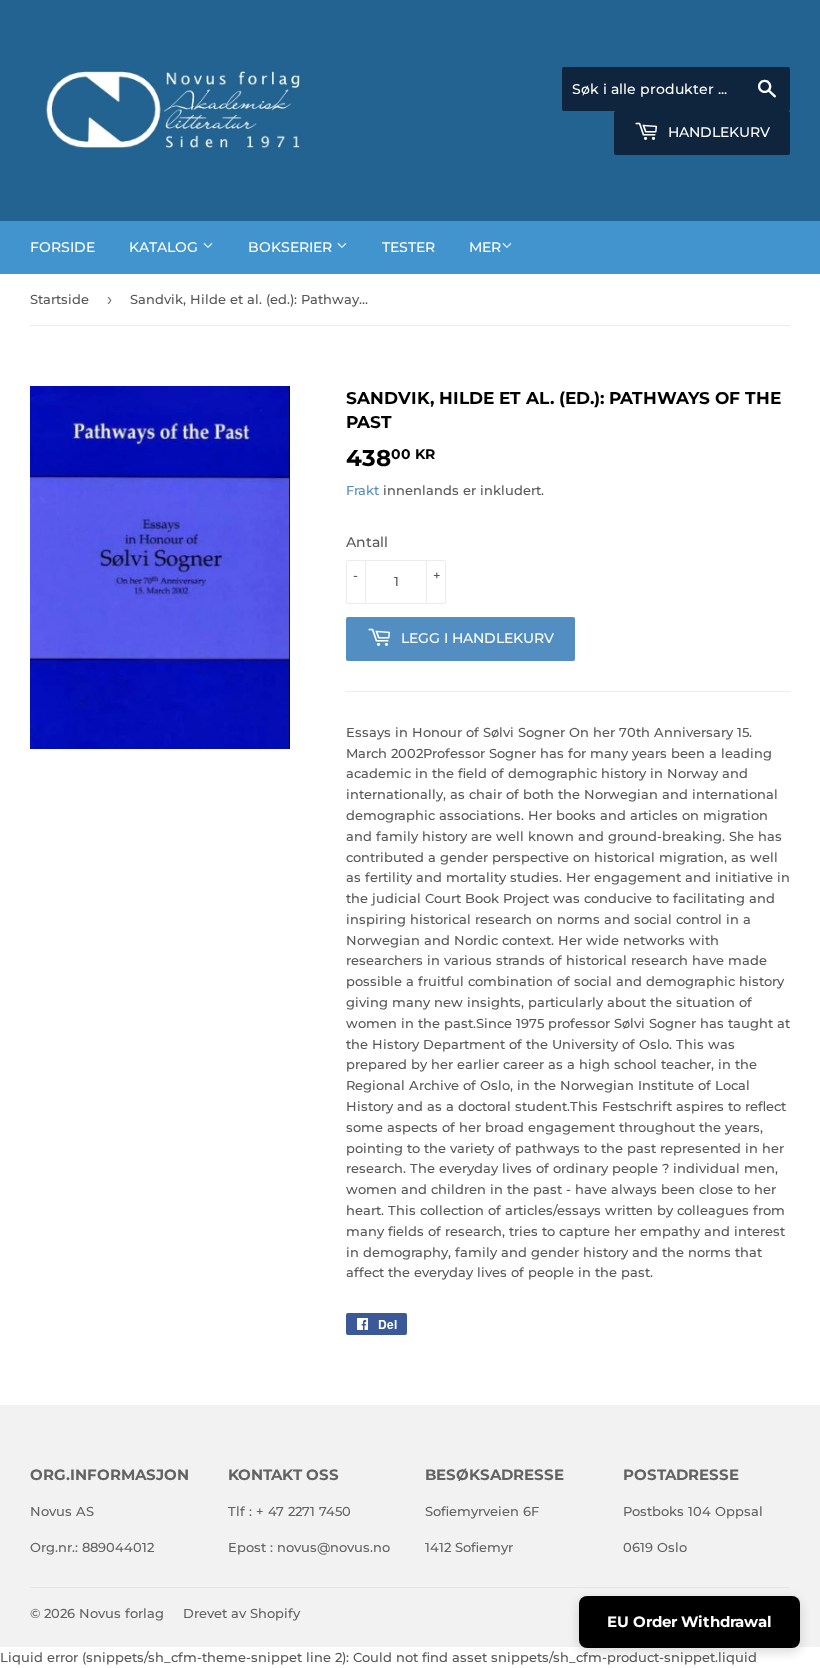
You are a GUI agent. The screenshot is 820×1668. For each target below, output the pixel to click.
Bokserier (292, 247)
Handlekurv (717, 132)
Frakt (362, 490)
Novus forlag (121, 1613)
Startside (59, 299)
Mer (485, 247)
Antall (367, 542)
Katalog (165, 247)
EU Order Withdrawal (689, 1621)
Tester (408, 247)
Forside (62, 247)
